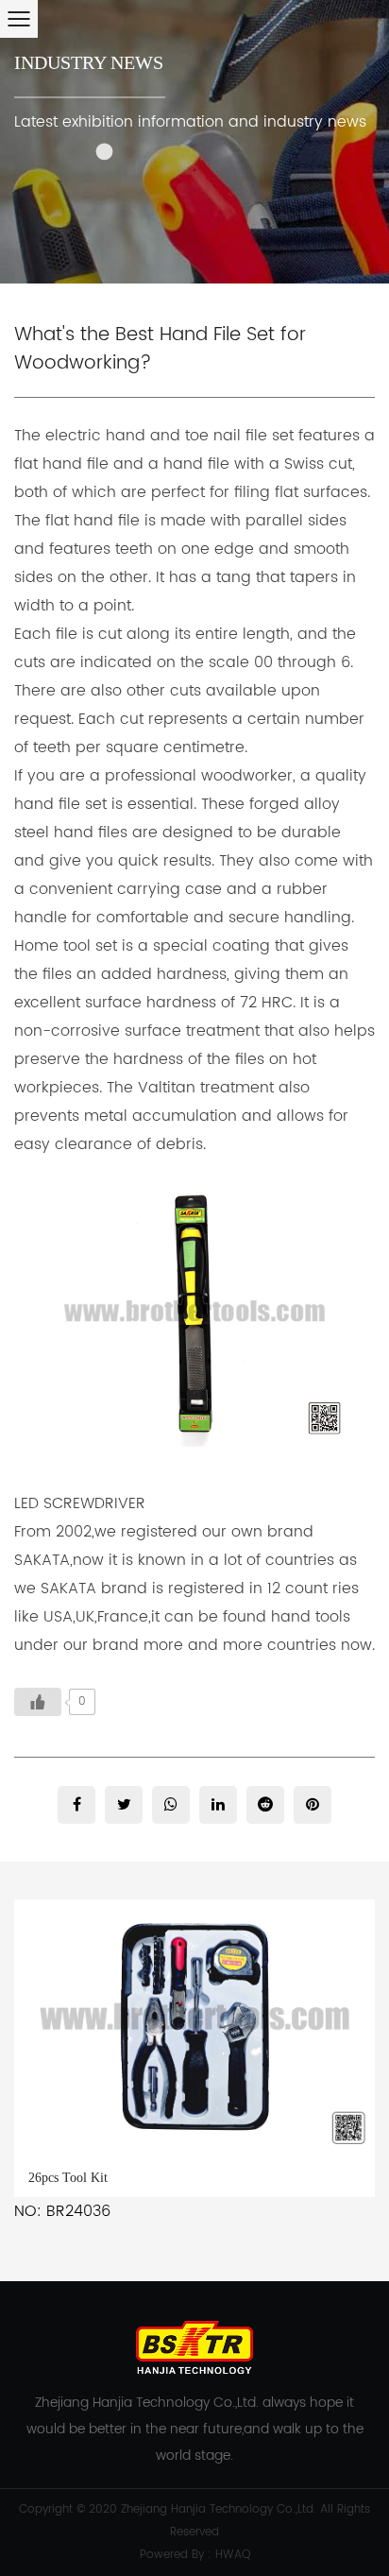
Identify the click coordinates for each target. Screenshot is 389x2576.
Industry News (89, 62)
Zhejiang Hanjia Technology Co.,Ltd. (219, 2509)
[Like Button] (38, 1702)
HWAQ (233, 2555)
